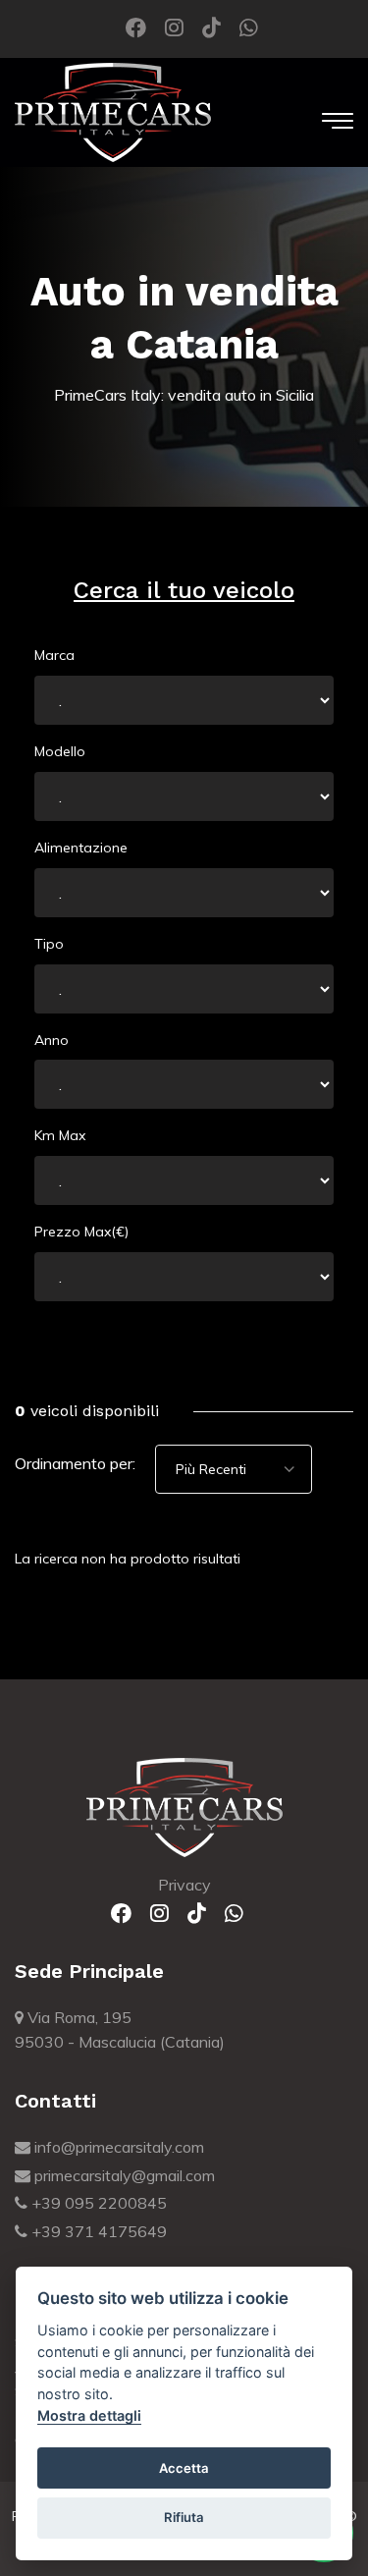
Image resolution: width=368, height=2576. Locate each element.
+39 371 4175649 (97, 2231)
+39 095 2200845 (97, 2203)
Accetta (184, 2468)
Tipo (49, 944)
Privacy (184, 1885)
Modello (60, 751)
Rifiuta (184, 2517)
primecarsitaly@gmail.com (123, 2175)
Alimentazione (81, 848)
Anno (52, 1040)
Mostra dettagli (89, 2415)
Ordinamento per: (75, 1463)
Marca (54, 655)
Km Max (60, 1135)
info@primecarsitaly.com (117, 2147)
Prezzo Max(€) (81, 1232)
